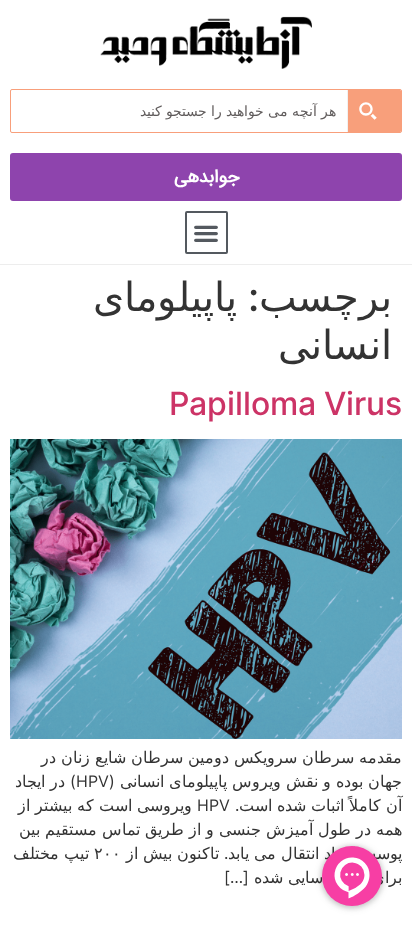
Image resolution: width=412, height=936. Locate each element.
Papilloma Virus (285, 403)
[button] (206, 232)
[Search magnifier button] (374, 111)
